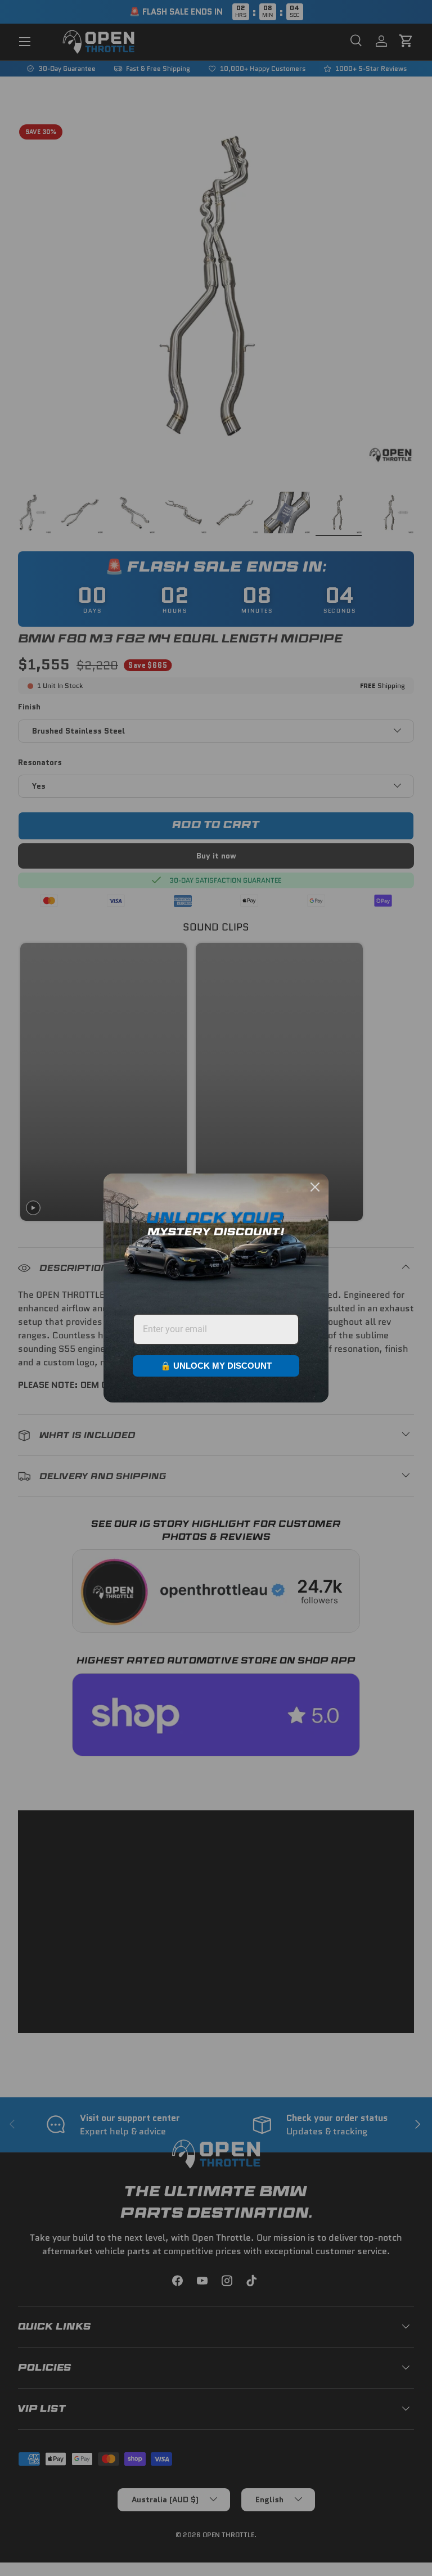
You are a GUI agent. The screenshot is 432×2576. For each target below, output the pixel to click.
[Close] (315, 1187)
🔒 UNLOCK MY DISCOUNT (216, 1366)
